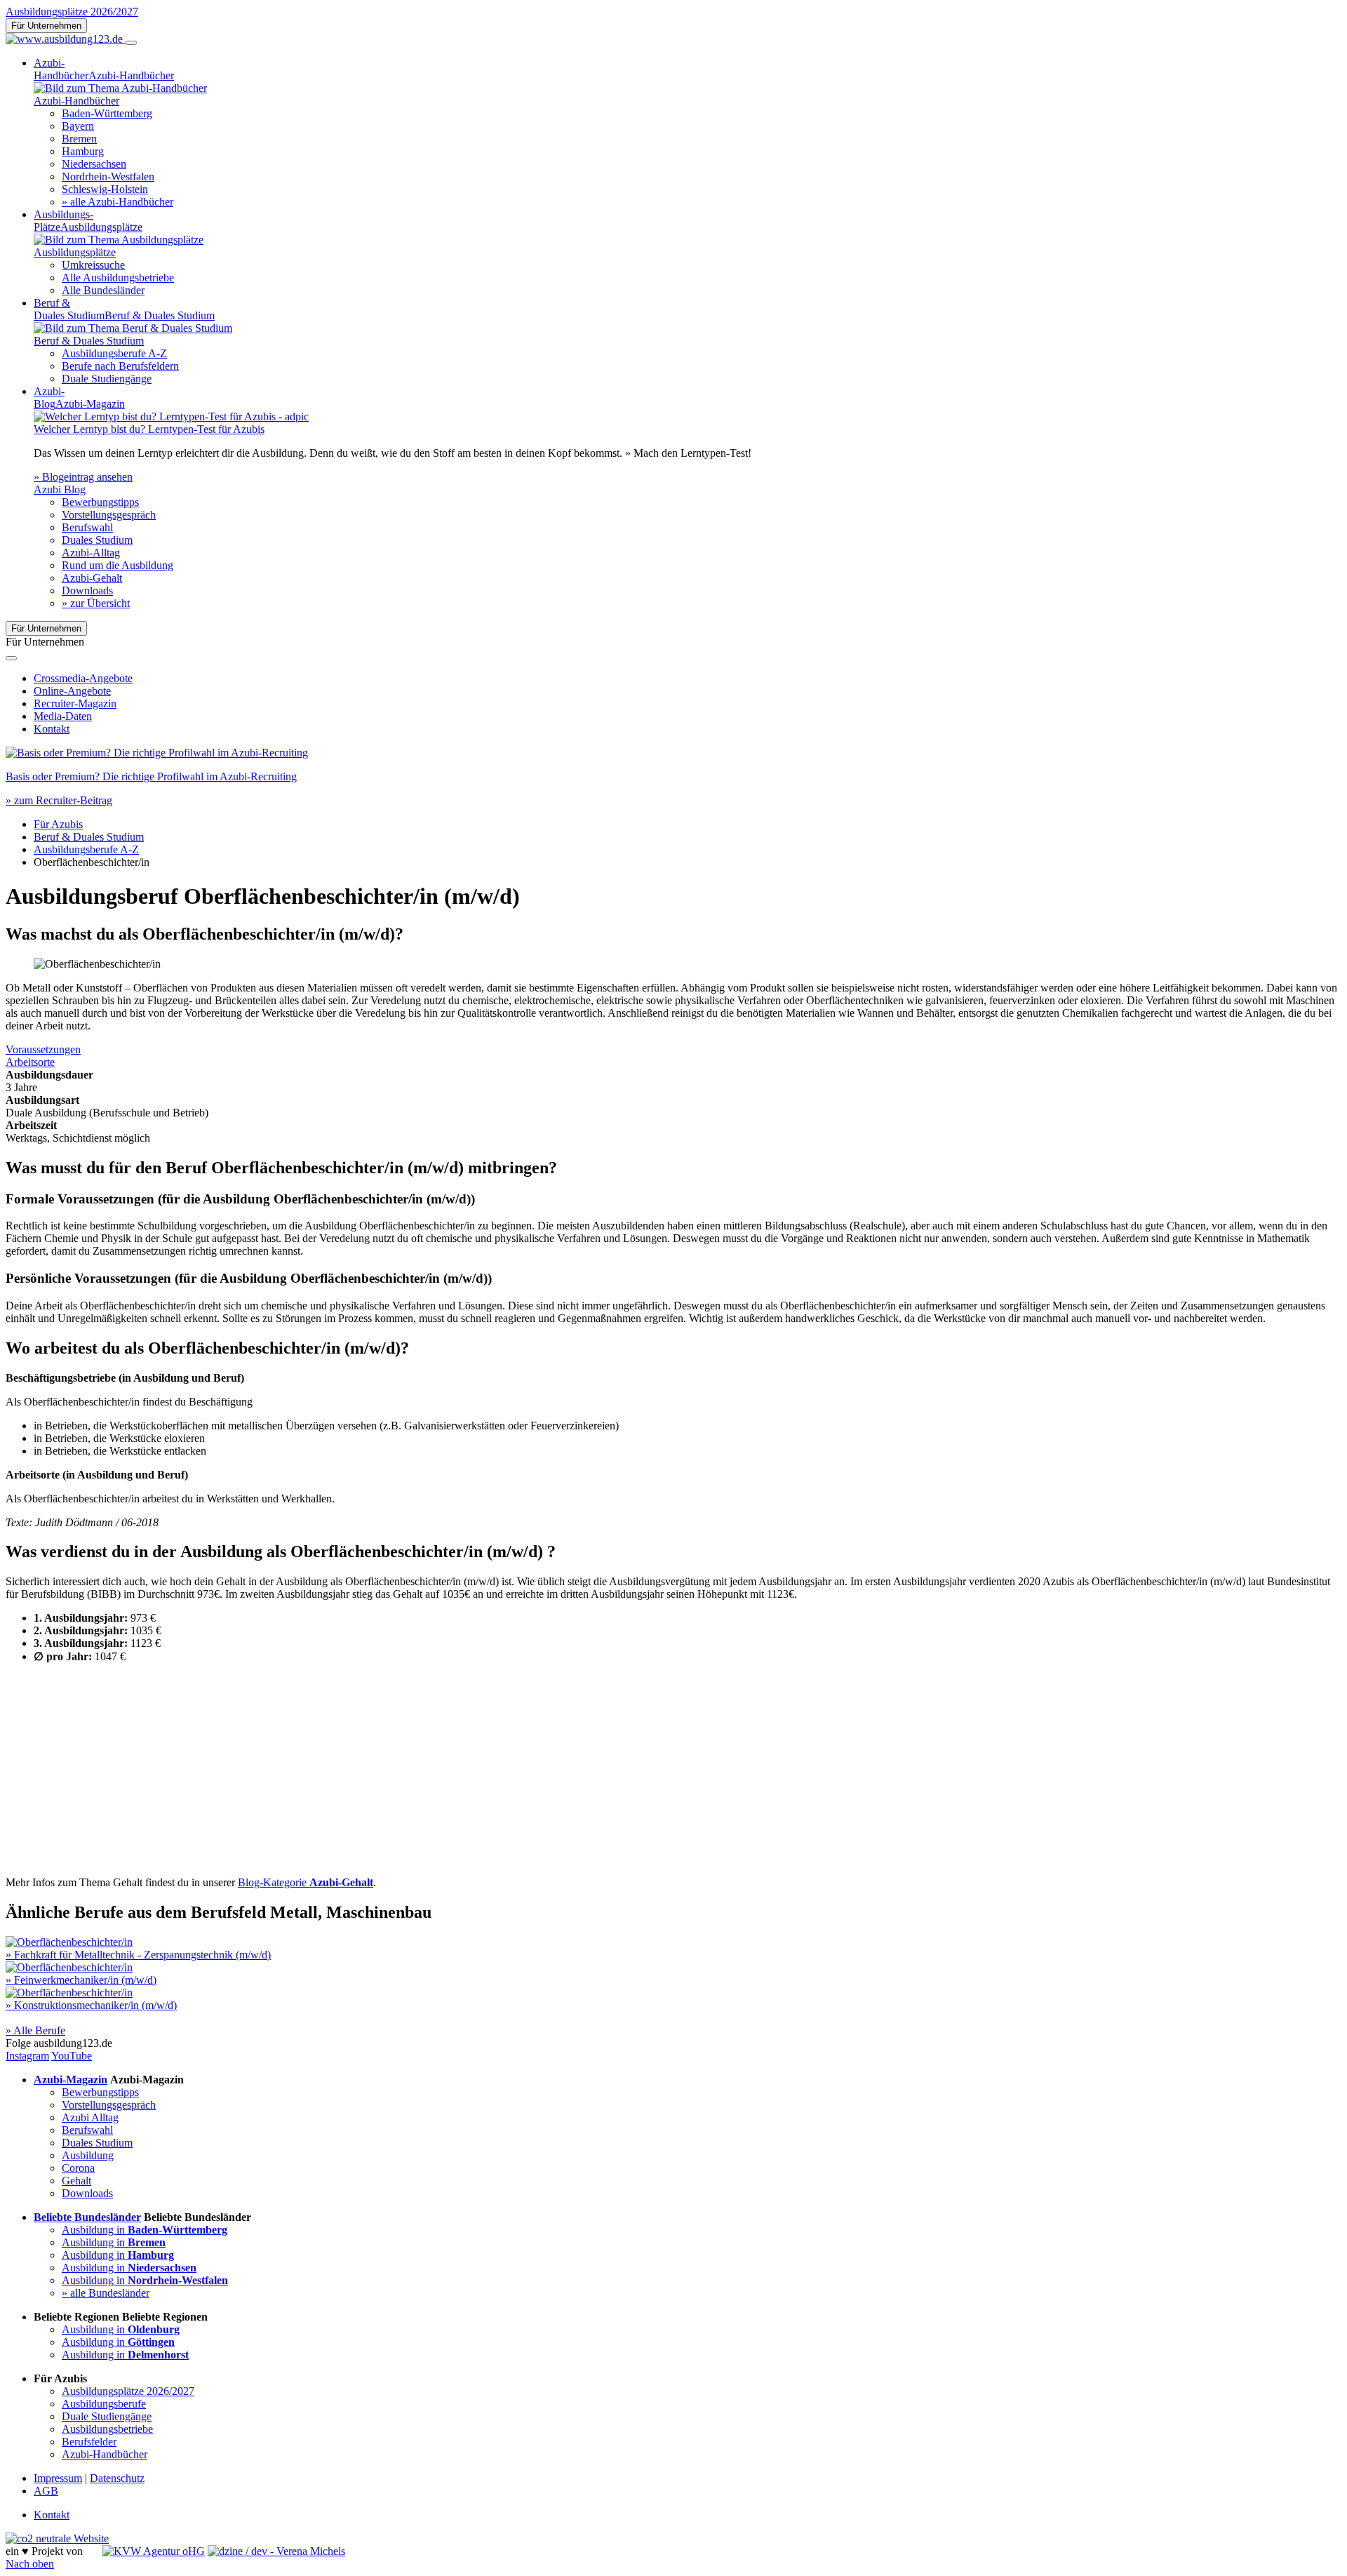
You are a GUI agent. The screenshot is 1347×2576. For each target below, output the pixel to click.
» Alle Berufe (35, 2030)
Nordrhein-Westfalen (108, 176)
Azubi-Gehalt (92, 578)
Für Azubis (58, 824)
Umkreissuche (93, 265)
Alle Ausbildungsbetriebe (118, 278)
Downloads (87, 590)
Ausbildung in (145, 2230)
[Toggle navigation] (131, 43)
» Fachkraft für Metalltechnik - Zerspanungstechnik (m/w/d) (138, 1955)
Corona (78, 2168)
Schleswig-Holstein (105, 189)
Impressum (58, 2478)
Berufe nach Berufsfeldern (120, 366)
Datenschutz (117, 2478)
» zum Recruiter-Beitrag (59, 800)
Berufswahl (87, 527)
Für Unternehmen (46, 26)
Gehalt (76, 2181)
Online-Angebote (72, 691)
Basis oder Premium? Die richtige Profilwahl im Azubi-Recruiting (151, 776)
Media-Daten (63, 716)
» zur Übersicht (96, 603)
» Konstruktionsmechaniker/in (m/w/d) (91, 2005)
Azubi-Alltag (91, 553)
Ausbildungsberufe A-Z (114, 353)
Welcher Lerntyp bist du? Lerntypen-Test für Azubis (149, 429)
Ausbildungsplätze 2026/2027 (72, 12)
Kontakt (52, 729)
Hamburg (83, 151)
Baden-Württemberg (107, 113)
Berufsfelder (89, 2442)
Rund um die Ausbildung (118, 565)
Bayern (78, 126)
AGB (46, 2491)
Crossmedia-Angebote (83, 678)
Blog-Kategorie (306, 1882)
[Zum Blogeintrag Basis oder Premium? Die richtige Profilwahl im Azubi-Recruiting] (157, 753)
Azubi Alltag (90, 2117)
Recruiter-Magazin (75, 703)
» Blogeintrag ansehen (83, 477)
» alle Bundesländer (106, 2293)
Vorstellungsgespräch (109, 515)
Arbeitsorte (30, 1062)
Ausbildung (88, 2155)
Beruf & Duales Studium (89, 837)
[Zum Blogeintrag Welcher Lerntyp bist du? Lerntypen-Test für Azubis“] (171, 416)
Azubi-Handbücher (105, 2454)
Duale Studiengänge (107, 379)
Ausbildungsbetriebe (107, 2429)
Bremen (79, 139)
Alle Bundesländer (103, 290)
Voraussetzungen (43, 1049)
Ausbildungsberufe (104, 2404)
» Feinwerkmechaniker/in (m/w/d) (81, 1980)
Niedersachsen (94, 164)
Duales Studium (97, 540)
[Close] (11, 658)
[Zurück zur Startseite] (66, 39)
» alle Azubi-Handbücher (118, 202)
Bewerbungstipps (100, 502)
